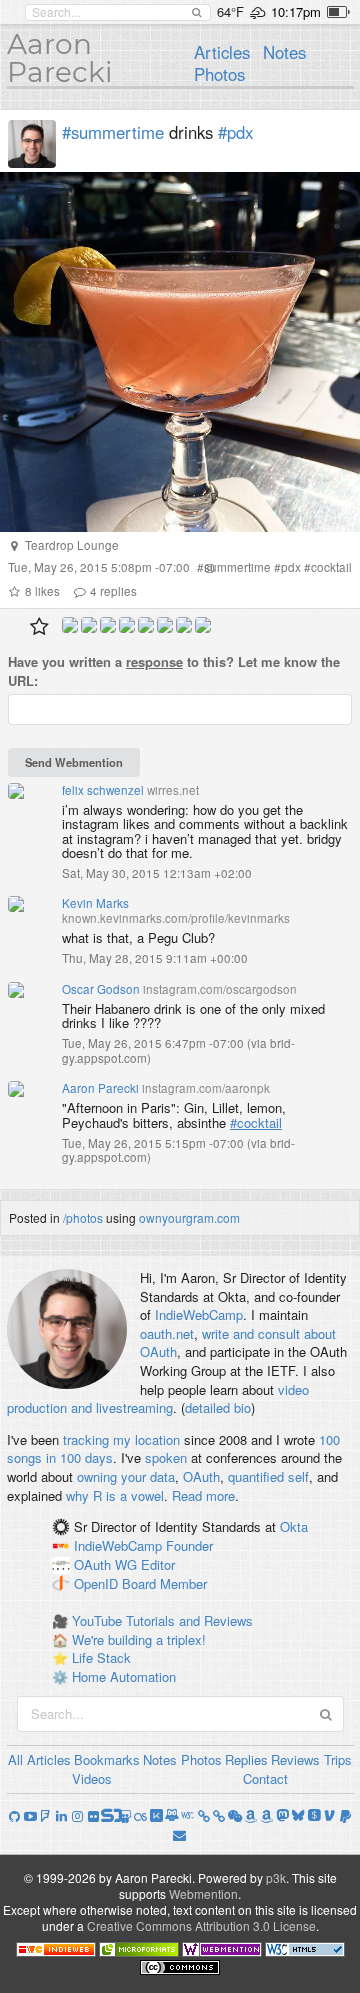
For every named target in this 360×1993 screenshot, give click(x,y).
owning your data (126, 1476)
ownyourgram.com (189, 1217)
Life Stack (101, 1657)
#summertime (113, 132)
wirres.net (173, 790)
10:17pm (296, 11)
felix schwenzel (103, 790)
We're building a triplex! (139, 1639)
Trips (338, 1759)
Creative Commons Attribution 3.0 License (201, 1925)
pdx (291, 567)
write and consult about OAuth (238, 1343)
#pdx (235, 132)
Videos (92, 1778)
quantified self (268, 1476)
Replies (246, 1759)
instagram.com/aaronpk (206, 1088)
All (15, 1759)
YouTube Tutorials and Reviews (162, 1620)
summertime (237, 567)
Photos (219, 74)
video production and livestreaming (158, 1399)
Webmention (203, 1893)
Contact (265, 1778)
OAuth (201, 1476)
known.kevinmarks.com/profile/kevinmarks (176, 918)
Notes (284, 52)
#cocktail (256, 1122)
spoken (166, 1457)
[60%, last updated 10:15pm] (338, 12)
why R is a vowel (115, 1495)
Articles (222, 52)
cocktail (331, 567)
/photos (83, 1217)
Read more (203, 1495)
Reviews (295, 1759)
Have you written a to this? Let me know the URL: (174, 671)
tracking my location (121, 1439)
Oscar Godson (101, 989)
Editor (158, 1564)
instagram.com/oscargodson (220, 989)
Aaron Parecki (60, 58)
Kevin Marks (95, 903)
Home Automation (124, 1676)
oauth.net (167, 1333)
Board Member (164, 1583)
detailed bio (218, 1407)
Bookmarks (107, 1759)
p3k (276, 1877)
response (154, 661)
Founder (189, 1545)
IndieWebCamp (199, 1314)
